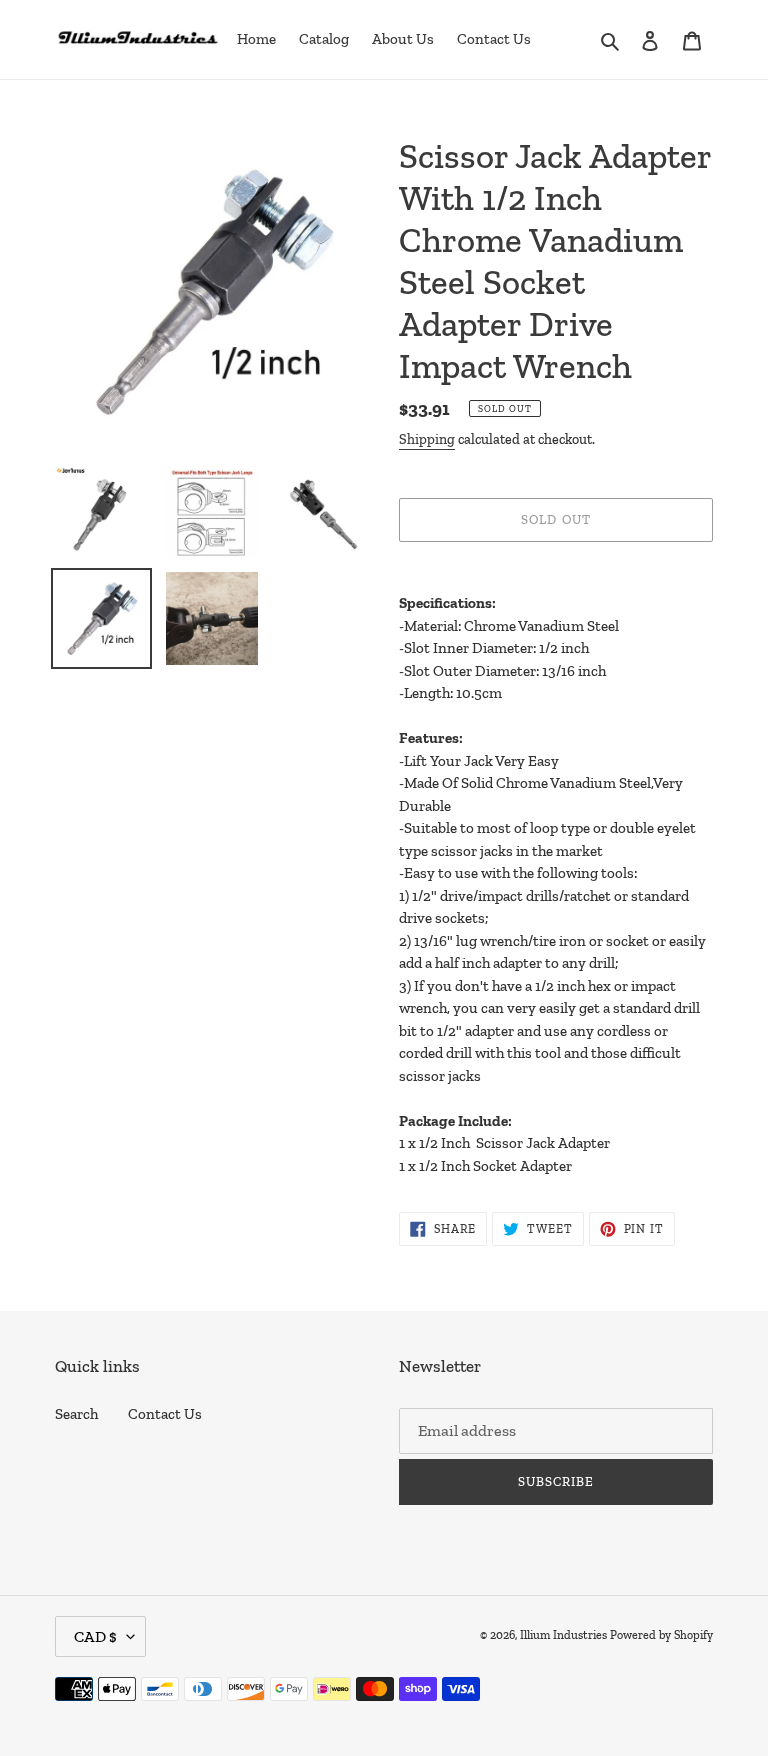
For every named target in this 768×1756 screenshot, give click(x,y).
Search (76, 1414)
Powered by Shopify (661, 1635)
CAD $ (95, 1636)
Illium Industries (563, 1635)
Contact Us (165, 1414)
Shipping (427, 439)
